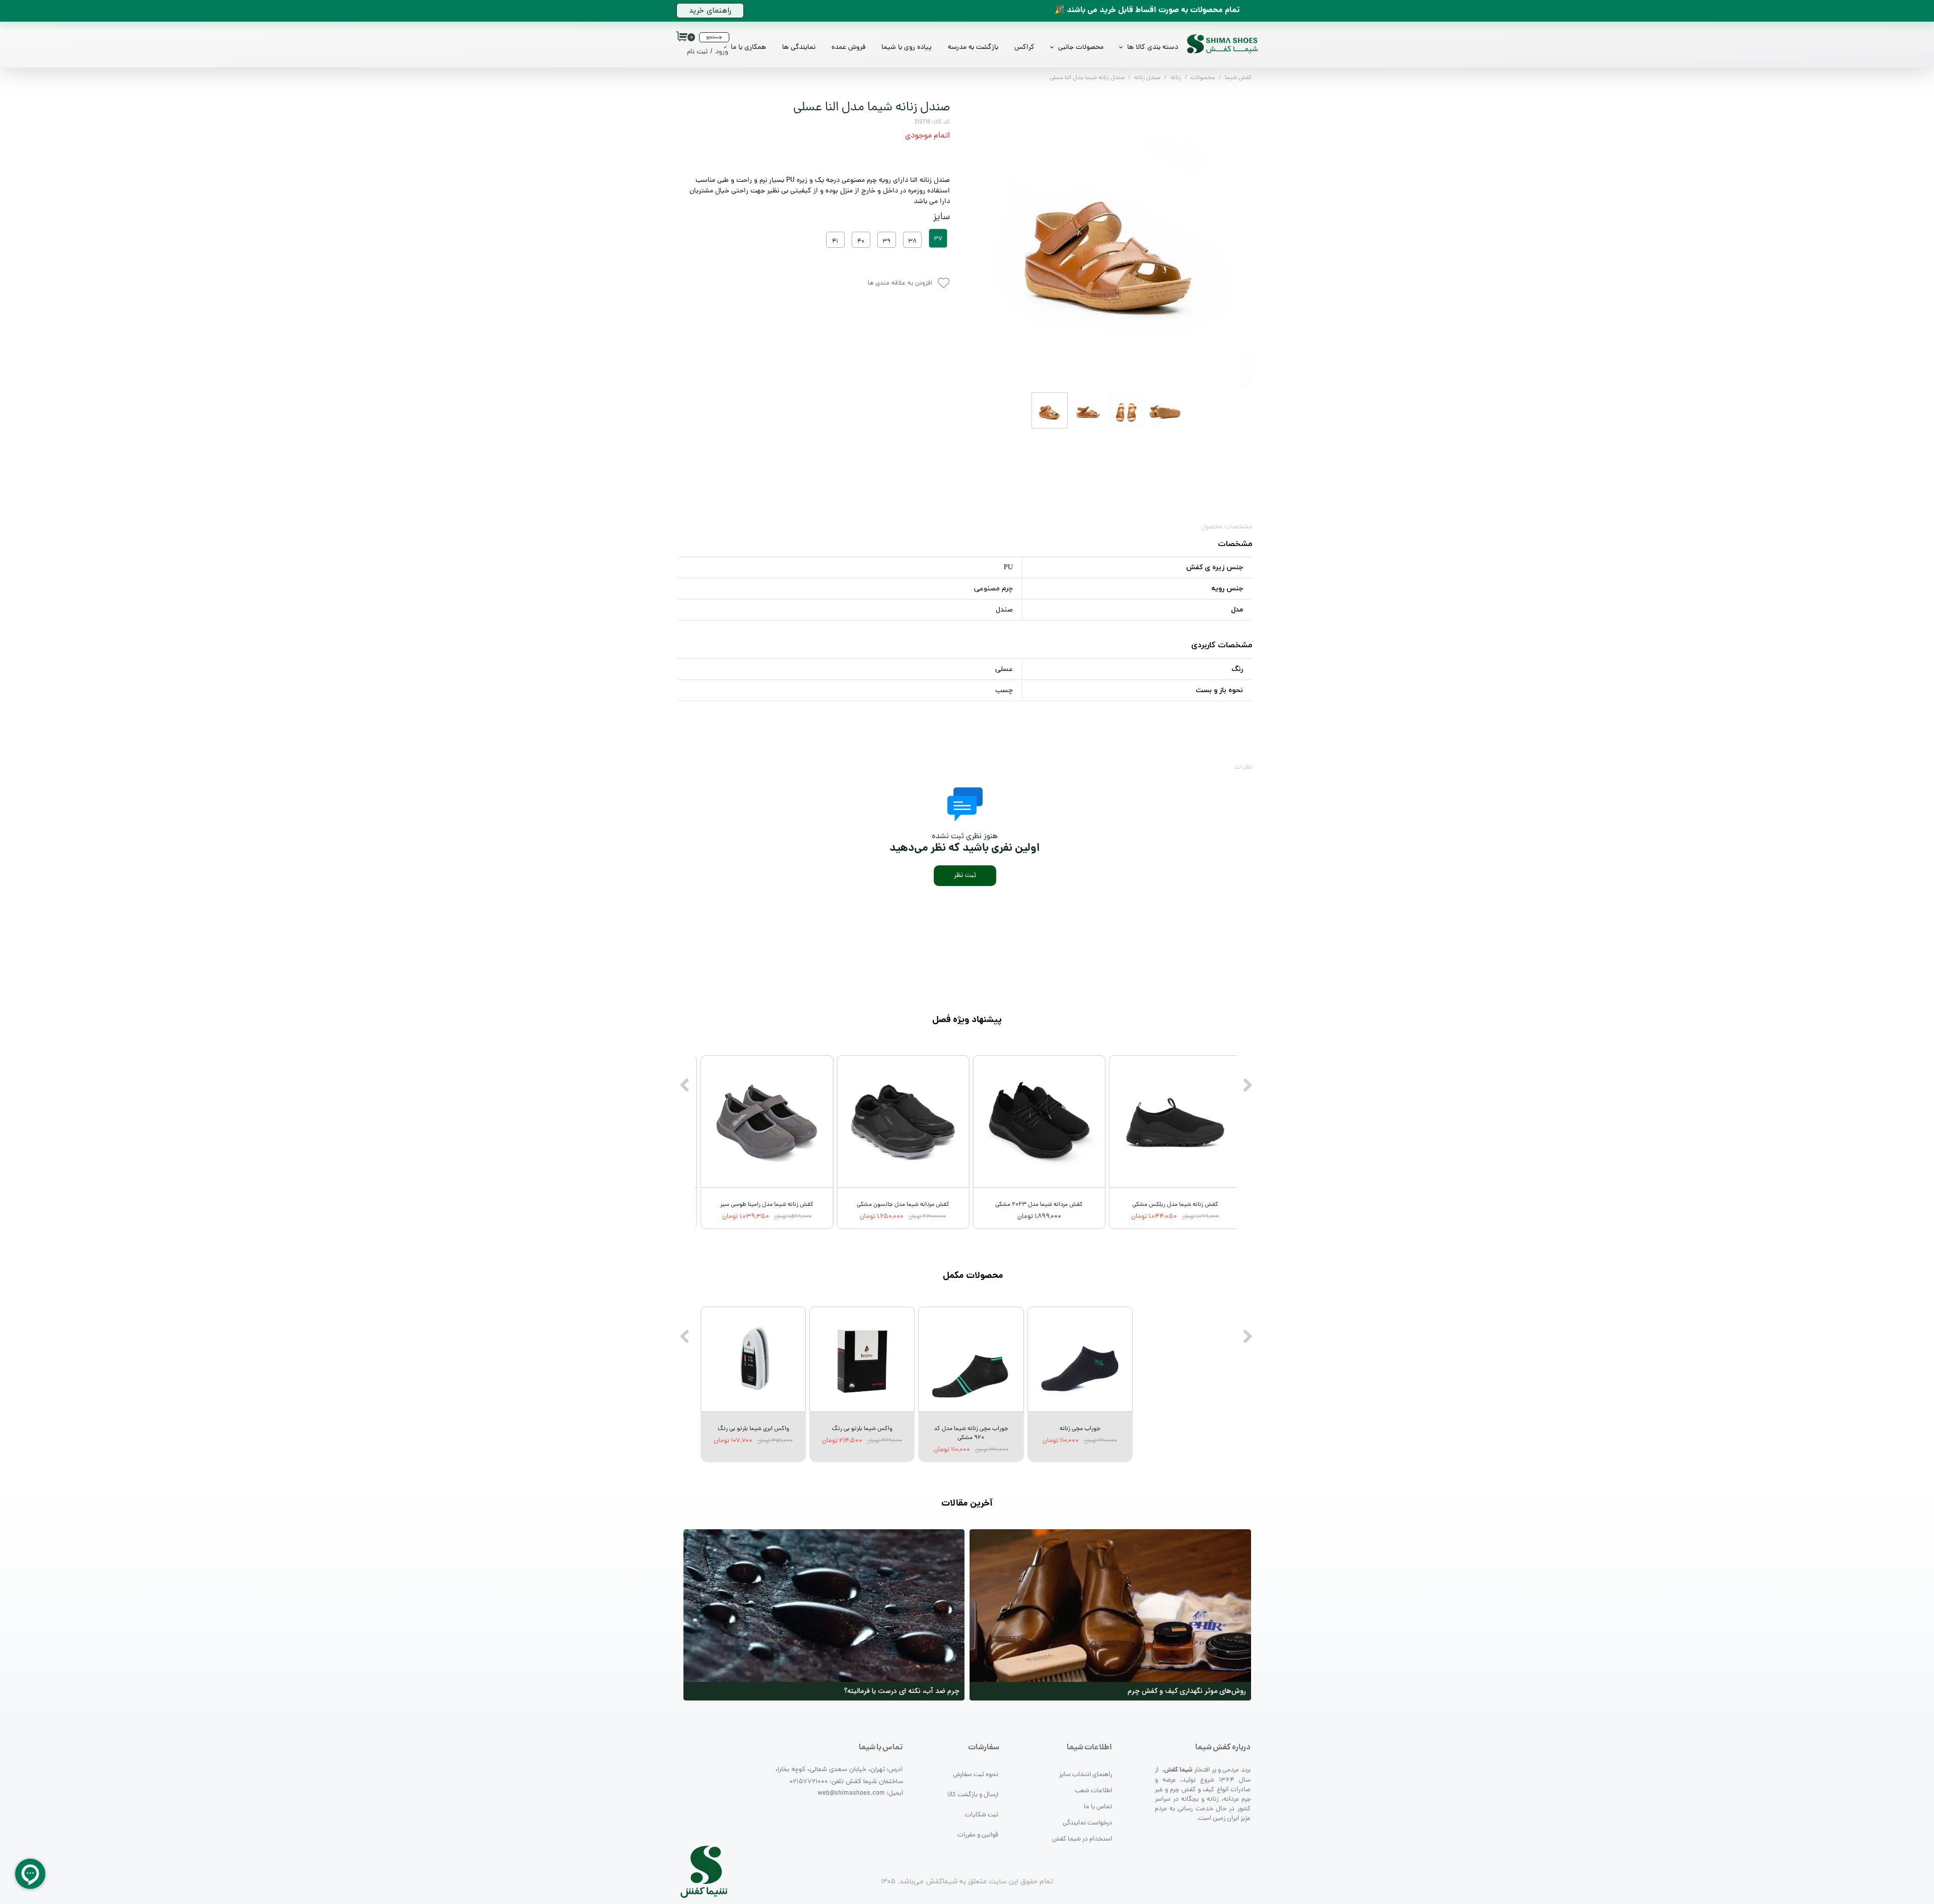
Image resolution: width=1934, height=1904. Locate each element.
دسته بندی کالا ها (1153, 48)
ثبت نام (697, 52)
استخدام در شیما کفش (1082, 1839)
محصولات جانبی (1081, 48)
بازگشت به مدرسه (973, 48)
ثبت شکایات (982, 1815)
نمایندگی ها (799, 48)
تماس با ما (1098, 1807)
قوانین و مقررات (978, 1835)
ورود (722, 52)
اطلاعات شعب (1093, 1791)
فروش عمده (848, 48)
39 (886, 242)
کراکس (1024, 48)
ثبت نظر (965, 876)
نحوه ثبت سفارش (976, 1775)
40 (861, 242)
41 (835, 242)
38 (912, 242)
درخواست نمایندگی (1087, 1823)
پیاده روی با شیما (907, 48)
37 (938, 239)
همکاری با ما (748, 48)
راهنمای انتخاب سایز (1086, 1775)
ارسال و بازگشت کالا (973, 1795)
